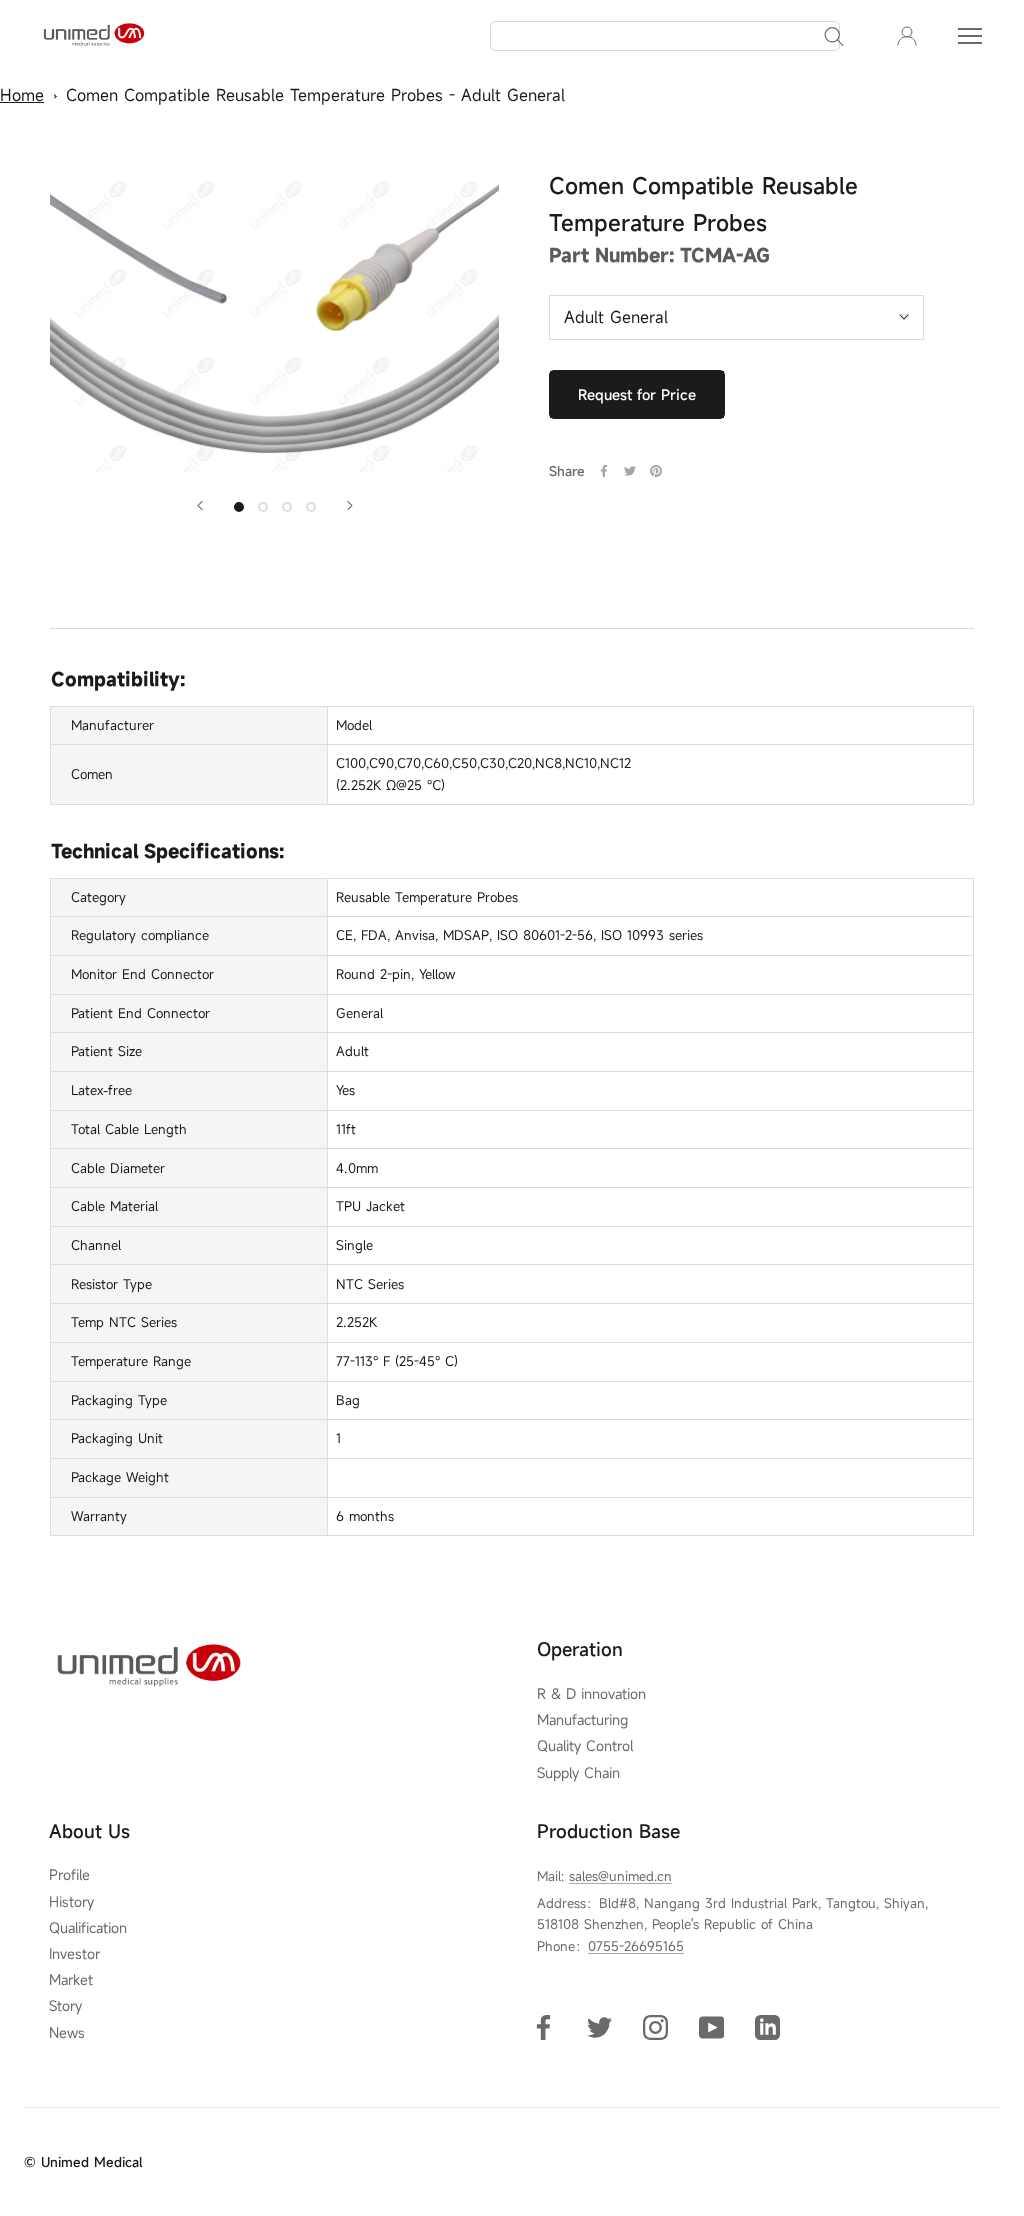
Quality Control (585, 1746)
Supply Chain (578, 1773)
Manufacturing (582, 1720)
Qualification (88, 1928)
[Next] (350, 505)
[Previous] (200, 505)
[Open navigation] (970, 36)
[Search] (834, 36)
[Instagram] (655, 2026)
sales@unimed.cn (620, 1876)
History (71, 1902)
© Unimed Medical (83, 2162)
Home (22, 95)
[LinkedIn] (767, 2026)
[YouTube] (711, 2026)
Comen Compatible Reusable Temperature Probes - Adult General (315, 95)
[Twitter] (630, 471)
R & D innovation (591, 1694)
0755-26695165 (636, 1946)
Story (65, 2006)
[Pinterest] (656, 471)
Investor (74, 1954)
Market (71, 1980)
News (67, 2033)
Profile (69, 1875)
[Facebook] (604, 471)
